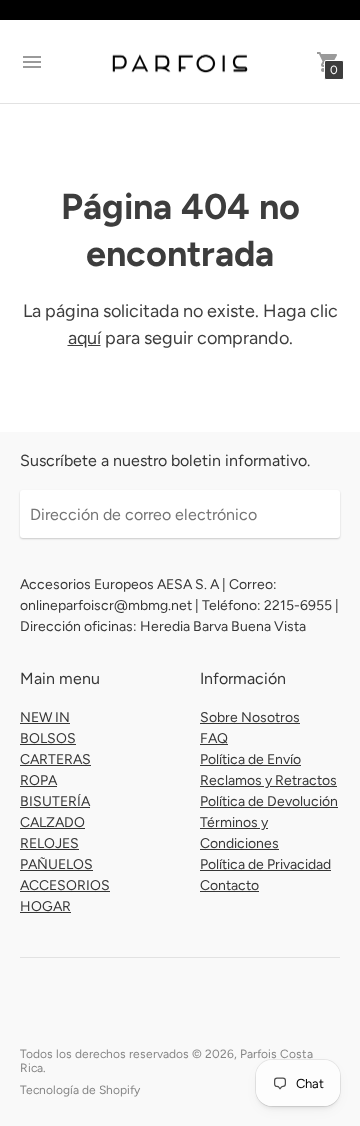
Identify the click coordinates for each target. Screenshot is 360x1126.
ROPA (38, 780)
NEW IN (45, 717)
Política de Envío (250, 759)
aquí (84, 338)
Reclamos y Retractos (268, 780)
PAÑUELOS (56, 864)
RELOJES (49, 843)
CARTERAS (55, 759)
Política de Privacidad (265, 864)
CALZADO (52, 822)
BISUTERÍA (55, 801)
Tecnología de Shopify (80, 1090)
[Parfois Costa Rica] (180, 62)
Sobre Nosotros (250, 717)
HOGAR (45, 906)
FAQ (214, 738)
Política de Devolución (269, 801)
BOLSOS (48, 738)
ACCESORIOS (65, 885)
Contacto (229, 885)
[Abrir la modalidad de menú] (32, 62)
